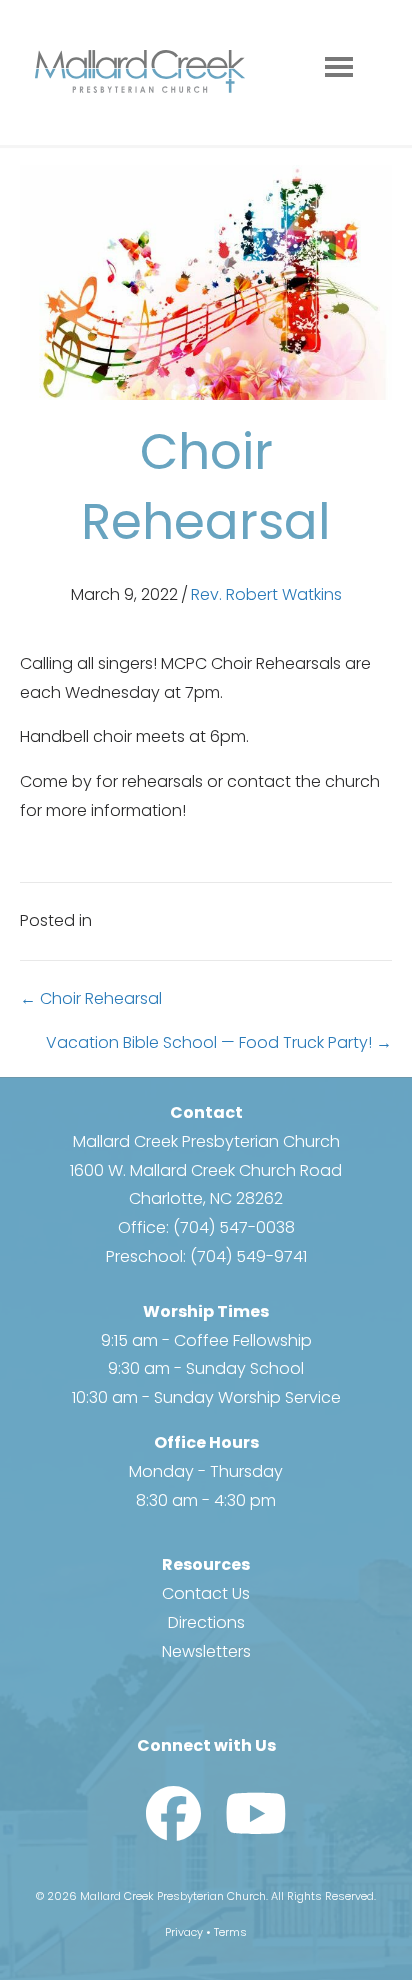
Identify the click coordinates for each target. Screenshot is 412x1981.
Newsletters (206, 1651)
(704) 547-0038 (234, 1227)
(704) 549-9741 (248, 1256)
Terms (230, 1932)
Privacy (184, 1932)
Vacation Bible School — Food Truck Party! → (219, 1042)
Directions (206, 1622)
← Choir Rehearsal (91, 998)
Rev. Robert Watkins (266, 594)
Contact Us (206, 1593)
